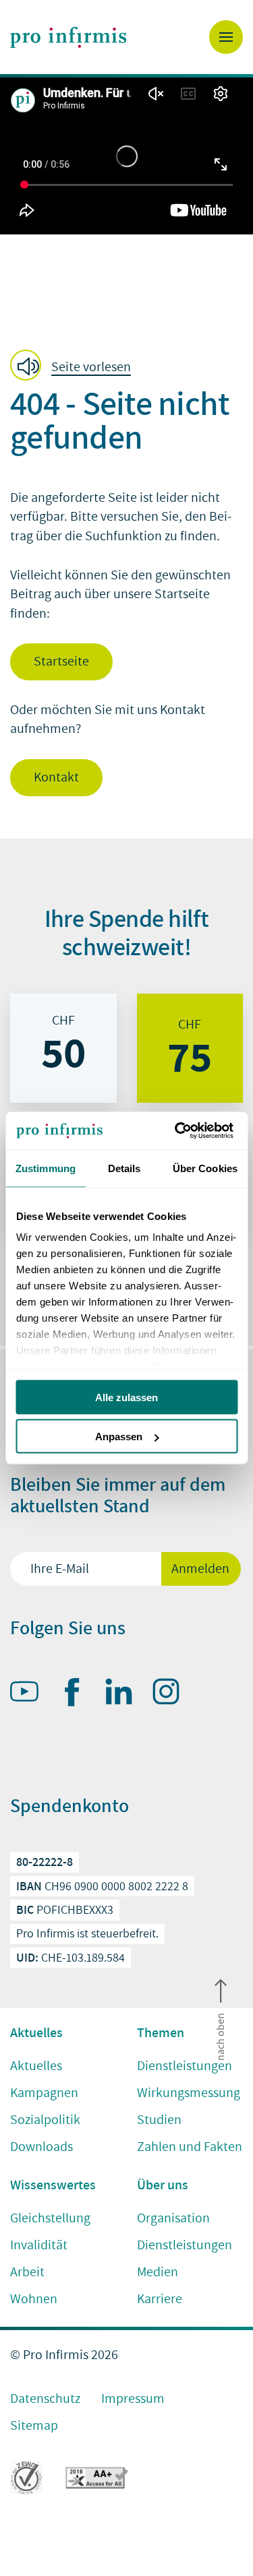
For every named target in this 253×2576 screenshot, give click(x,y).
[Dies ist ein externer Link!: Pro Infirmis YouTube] (30, 1694)
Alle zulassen (126, 1397)
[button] (75, 366)
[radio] (63, 1048)
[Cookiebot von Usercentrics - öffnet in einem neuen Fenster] (180, 1131)
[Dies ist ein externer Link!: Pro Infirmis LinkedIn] (125, 1694)
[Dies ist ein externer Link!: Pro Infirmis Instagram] (172, 1694)
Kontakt (56, 777)
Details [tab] (124, 1168)
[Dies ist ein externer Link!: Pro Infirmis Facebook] (78, 1695)
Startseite (61, 662)
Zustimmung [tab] (46, 1168)
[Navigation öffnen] (226, 37)
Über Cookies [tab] (205, 1168)
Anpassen (119, 1437)
